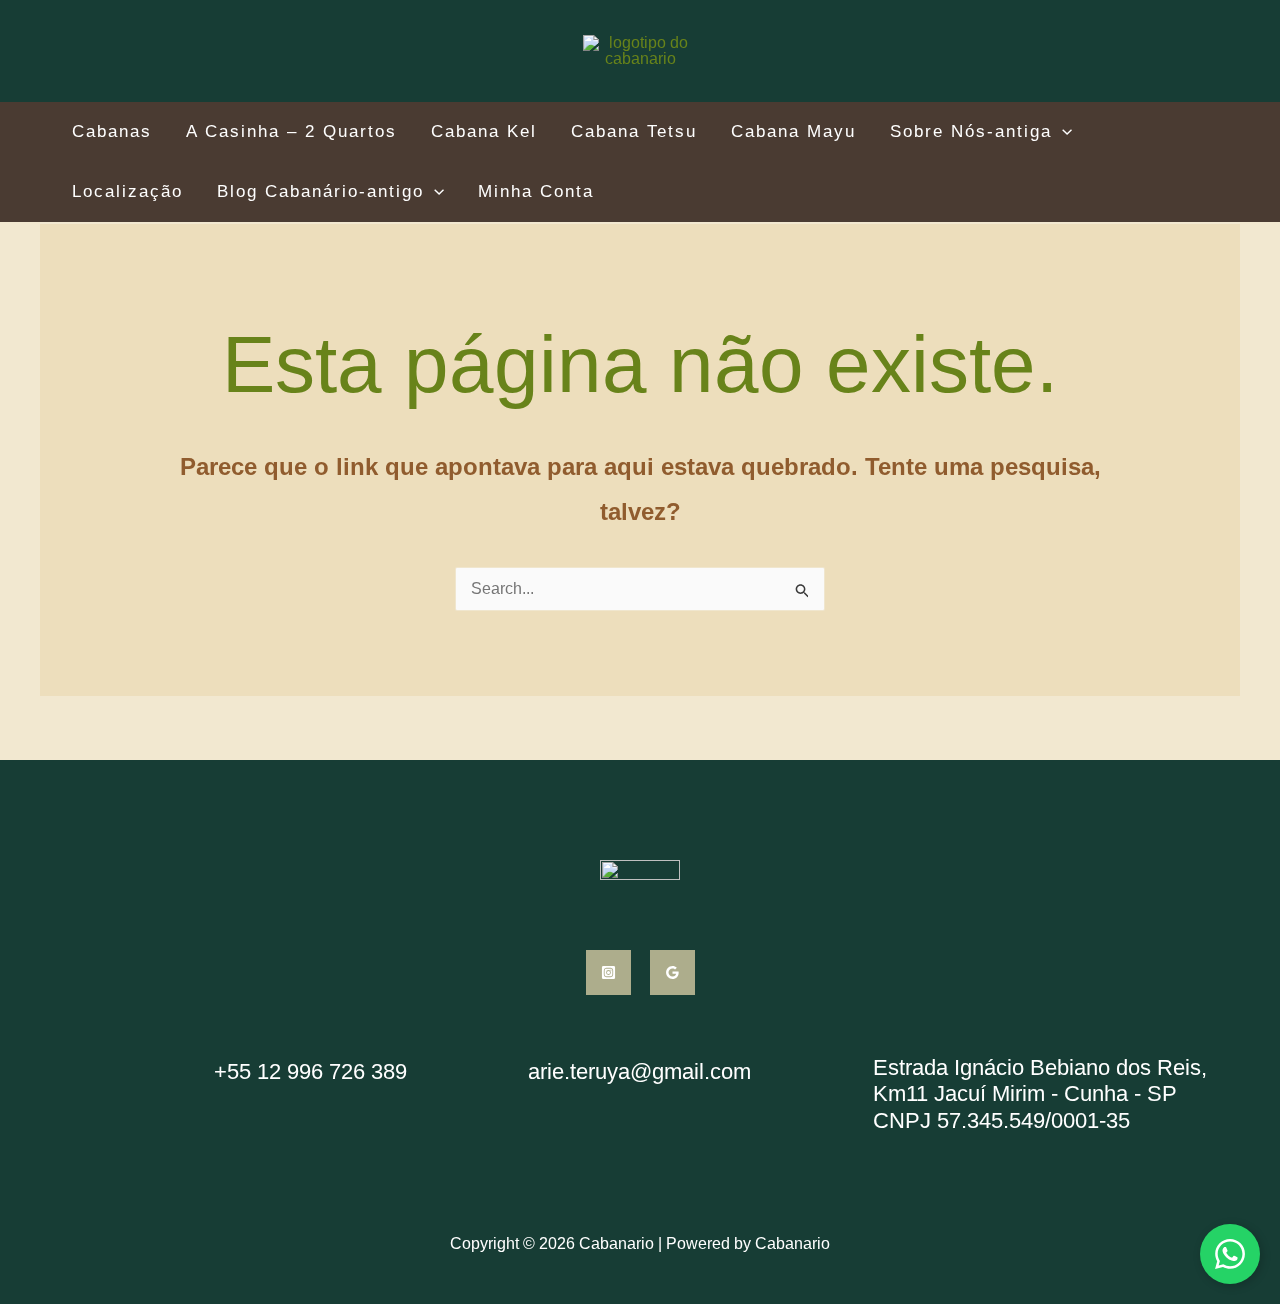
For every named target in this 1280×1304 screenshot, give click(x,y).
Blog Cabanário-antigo (320, 192)
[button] (1062, 131)
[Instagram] (608, 972)
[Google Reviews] (672, 972)
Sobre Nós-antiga (971, 132)
